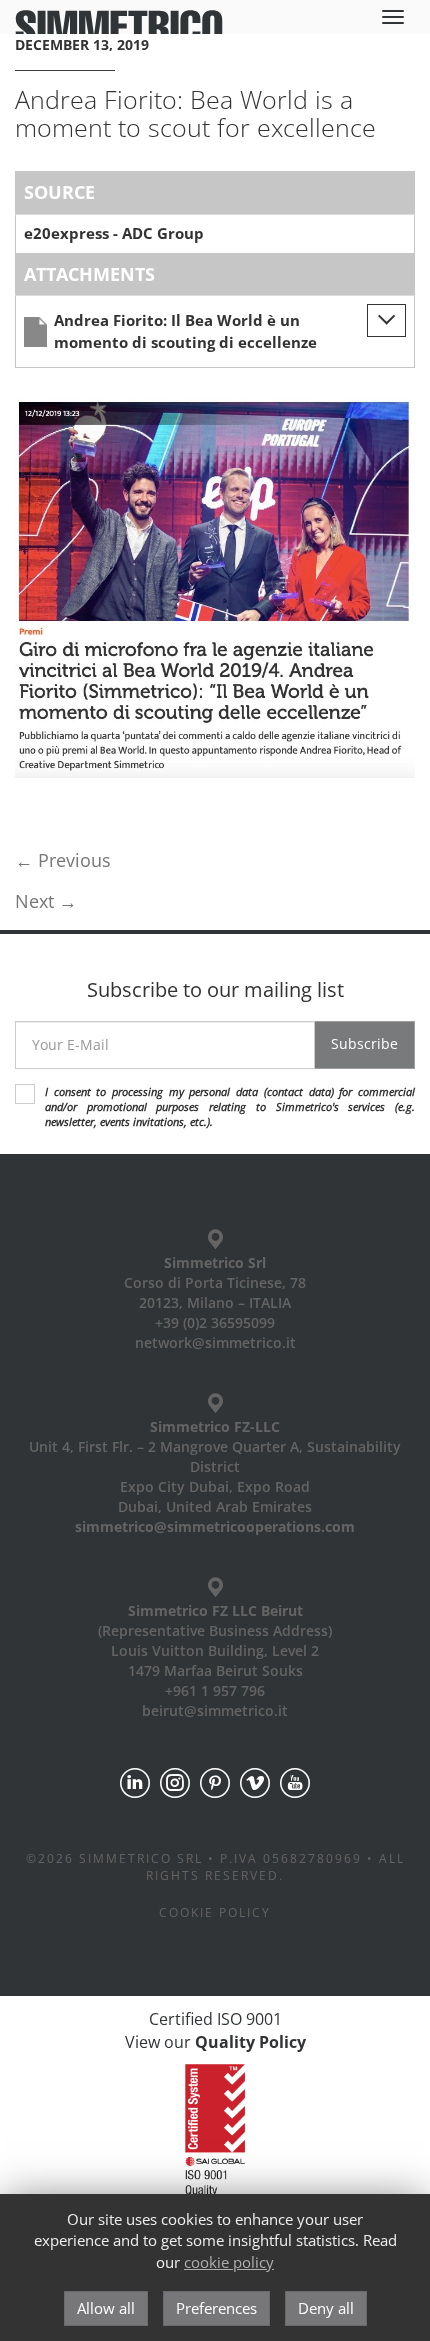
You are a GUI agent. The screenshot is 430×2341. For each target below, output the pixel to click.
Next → (46, 901)
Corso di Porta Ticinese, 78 (215, 1282)
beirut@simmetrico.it (215, 1710)
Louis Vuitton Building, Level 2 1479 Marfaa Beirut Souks (215, 1660)
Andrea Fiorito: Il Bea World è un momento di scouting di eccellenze (185, 330)
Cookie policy (215, 1912)
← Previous (63, 860)
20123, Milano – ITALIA (215, 1302)
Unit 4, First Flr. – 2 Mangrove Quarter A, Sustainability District (215, 1456)
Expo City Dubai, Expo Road (215, 1486)
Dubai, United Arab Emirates (215, 1506)
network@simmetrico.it (215, 1342)
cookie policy (229, 2262)
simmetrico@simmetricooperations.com (215, 1526)
